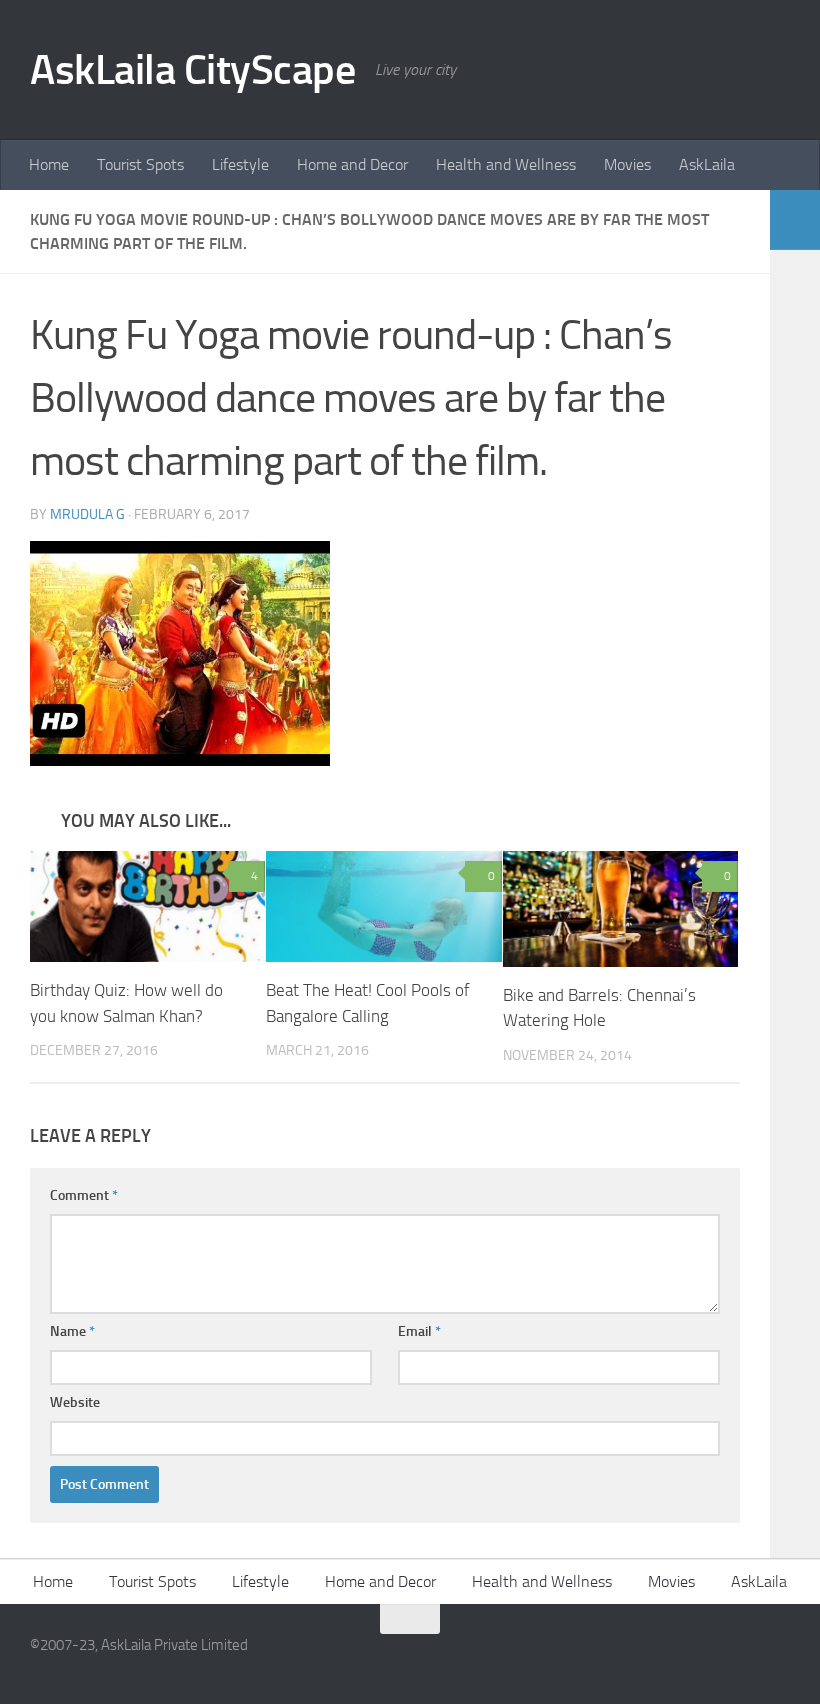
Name (72, 1331)
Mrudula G (87, 514)
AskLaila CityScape (192, 70)
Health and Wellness (506, 164)
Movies (627, 164)
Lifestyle (240, 164)
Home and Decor (352, 164)
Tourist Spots (140, 164)
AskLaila (707, 164)
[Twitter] (776, 1658)
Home (49, 164)
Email (419, 1331)
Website (75, 1402)
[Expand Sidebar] (795, 220)
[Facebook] (740, 1658)
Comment (84, 1195)
